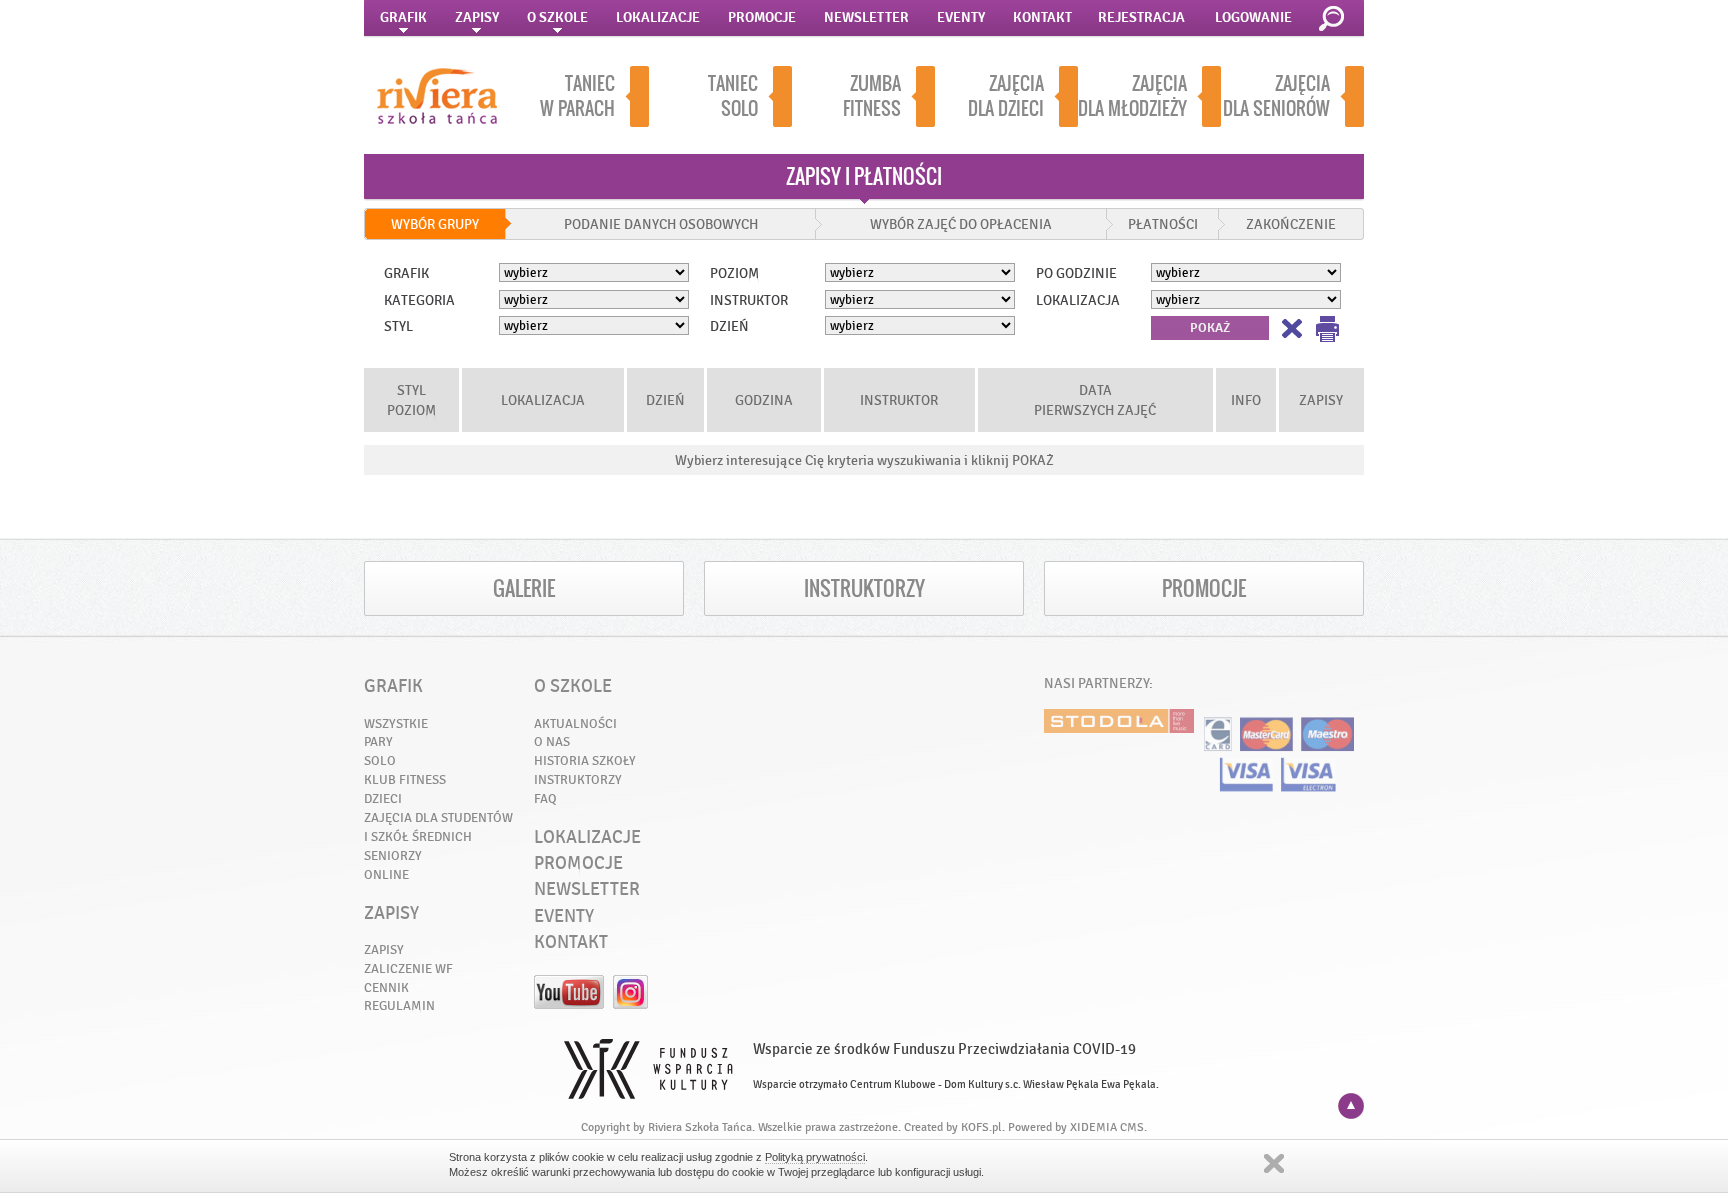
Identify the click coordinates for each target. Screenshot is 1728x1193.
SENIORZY (393, 855)
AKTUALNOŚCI (575, 723)
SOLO (733, 96)
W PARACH (577, 96)
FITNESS (872, 96)
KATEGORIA (419, 300)
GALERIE (524, 588)
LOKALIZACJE (658, 17)
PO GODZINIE (1076, 273)
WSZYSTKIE (396, 723)
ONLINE (386, 874)
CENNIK (386, 987)
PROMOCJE (762, 17)
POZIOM (734, 273)
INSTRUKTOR (749, 300)
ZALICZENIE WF (408, 968)
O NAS (552, 741)
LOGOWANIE (1253, 17)
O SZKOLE (557, 17)
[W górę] (1351, 1106)
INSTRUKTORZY (864, 588)
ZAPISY (477, 17)
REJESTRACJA (1141, 17)
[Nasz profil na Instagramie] (630, 1004)
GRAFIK (403, 17)
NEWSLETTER (866, 17)
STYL (398, 326)
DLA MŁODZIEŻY (1132, 96)
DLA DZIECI (1006, 96)
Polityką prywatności (815, 1157)
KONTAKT (1042, 17)
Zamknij (1274, 1163)
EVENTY (961, 17)
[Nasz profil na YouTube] (569, 1004)
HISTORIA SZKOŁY (585, 760)
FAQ (545, 798)
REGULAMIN (399, 1005)
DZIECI (383, 798)
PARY (378, 741)
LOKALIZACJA (1078, 300)
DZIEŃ (729, 326)
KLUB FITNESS (405, 779)
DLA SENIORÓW (1276, 96)
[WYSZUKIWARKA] (1334, 19)
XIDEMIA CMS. (1108, 1127)
